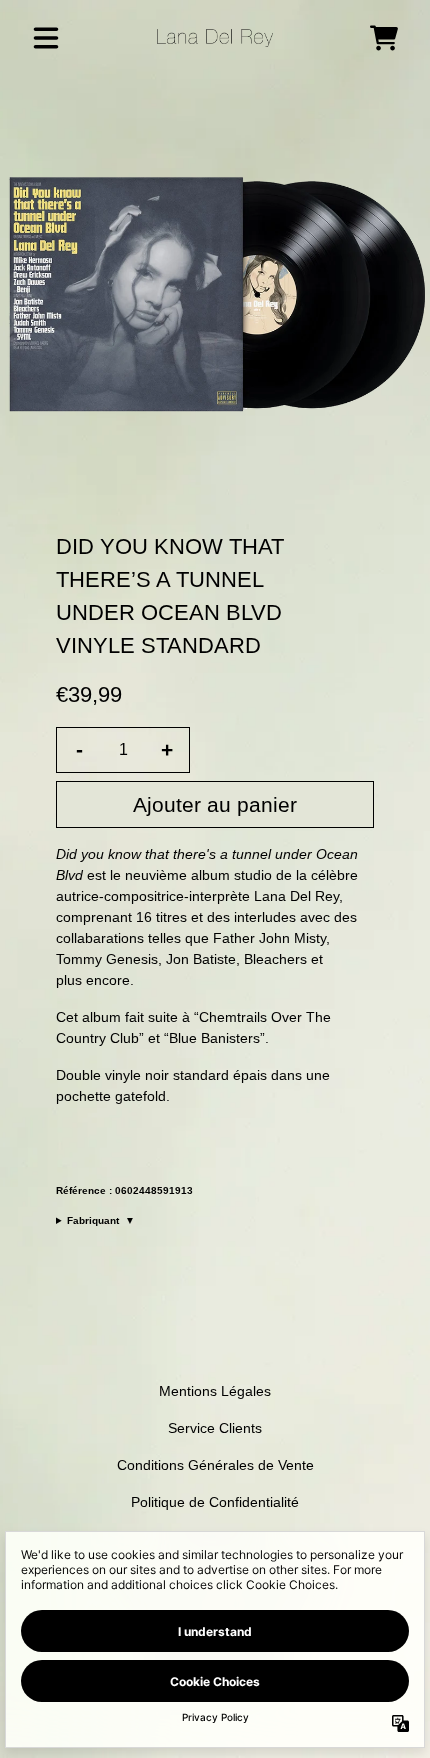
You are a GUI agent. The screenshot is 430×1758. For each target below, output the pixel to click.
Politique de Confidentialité (215, 1502)
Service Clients (215, 1428)
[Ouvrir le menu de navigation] (46, 38)
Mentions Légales (215, 1391)
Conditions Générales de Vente (215, 1465)
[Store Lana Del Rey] (215, 38)
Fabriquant (101, 1220)
